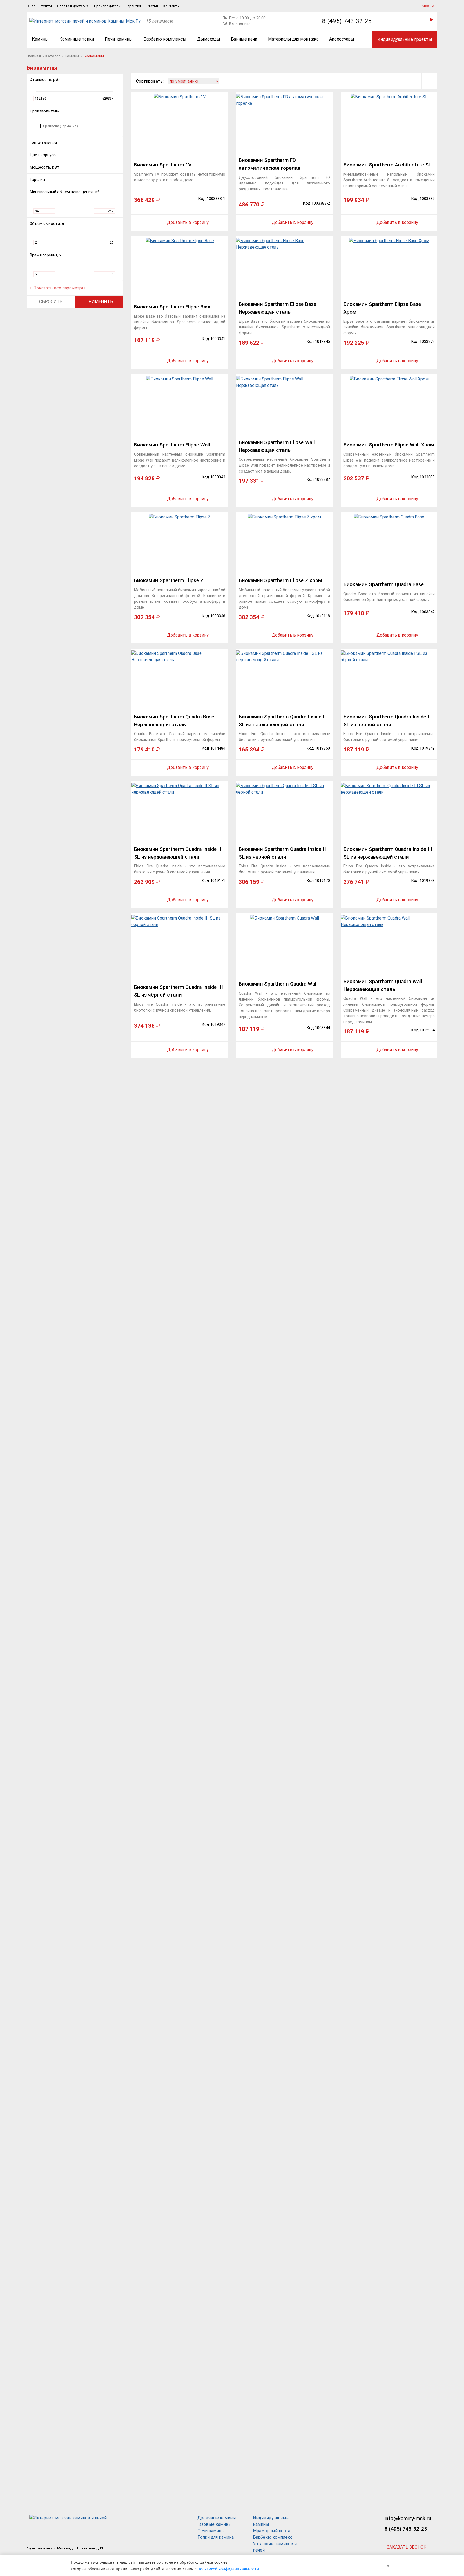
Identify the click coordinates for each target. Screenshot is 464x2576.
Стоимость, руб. (45, 79)
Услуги (46, 6)
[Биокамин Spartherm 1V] (180, 123)
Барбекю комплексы (165, 39)
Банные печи (244, 39)
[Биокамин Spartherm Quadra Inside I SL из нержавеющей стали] (284, 680)
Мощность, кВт (44, 167)
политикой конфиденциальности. (229, 2569)
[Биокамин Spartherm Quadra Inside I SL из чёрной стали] (389, 680)
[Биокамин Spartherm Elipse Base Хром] (389, 267)
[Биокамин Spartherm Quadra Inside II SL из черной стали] (284, 812)
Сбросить (51, 302)
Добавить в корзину (188, 222)
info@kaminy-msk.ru (408, 2518)
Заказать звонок (407, 2547)
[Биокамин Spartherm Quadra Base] (389, 543)
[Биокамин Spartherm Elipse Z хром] (284, 543)
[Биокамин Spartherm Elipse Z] (180, 543)
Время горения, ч (46, 255)
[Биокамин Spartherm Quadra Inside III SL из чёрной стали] (180, 944)
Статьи (152, 6)
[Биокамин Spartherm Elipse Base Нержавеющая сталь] (284, 267)
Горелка (37, 180)
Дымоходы (209, 39)
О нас (31, 6)
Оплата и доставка (73, 6)
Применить (99, 302)
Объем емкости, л (47, 224)
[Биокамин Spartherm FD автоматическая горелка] (284, 123)
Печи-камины (119, 39)
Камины (40, 39)
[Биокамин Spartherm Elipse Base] (180, 267)
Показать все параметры (59, 288)
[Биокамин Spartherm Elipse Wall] (180, 405)
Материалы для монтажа (293, 39)
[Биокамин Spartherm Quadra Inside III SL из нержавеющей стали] (389, 812)
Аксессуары (342, 39)
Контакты (171, 6)
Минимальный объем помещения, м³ (64, 192)
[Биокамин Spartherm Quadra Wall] (284, 944)
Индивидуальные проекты (405, 39)
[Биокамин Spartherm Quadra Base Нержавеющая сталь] (180, 680)
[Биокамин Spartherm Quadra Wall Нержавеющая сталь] (389, 944)
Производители (107, 6)
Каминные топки (77, 39)
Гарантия (133, 6)
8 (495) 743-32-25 (347, 21)
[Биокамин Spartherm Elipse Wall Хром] (389, 405)
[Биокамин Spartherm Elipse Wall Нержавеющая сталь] (284, 405)
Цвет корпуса (43, 155)
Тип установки (43, 143)
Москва (428, 6)
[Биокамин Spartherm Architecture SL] (389, 123)
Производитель (44, 111)
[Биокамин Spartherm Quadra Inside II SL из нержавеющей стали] (180, 812)
